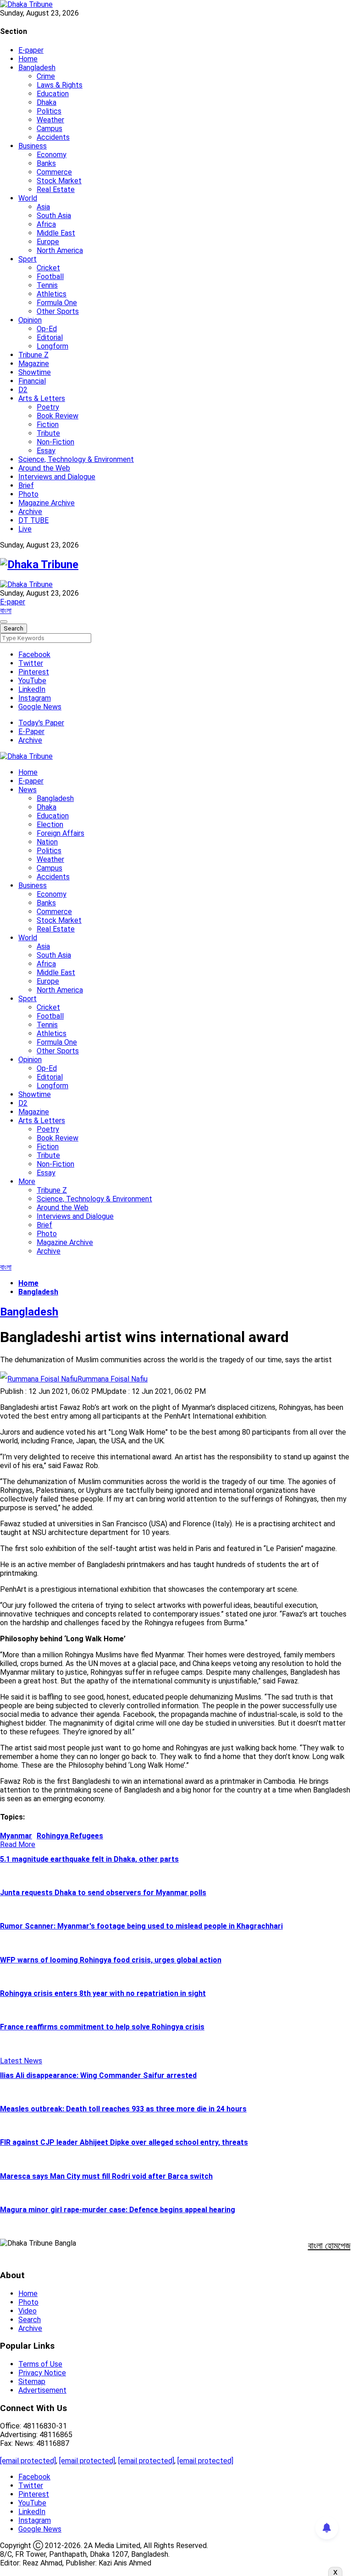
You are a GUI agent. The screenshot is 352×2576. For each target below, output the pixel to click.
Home (28, 59)
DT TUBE (33, 520)
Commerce (54, 172)
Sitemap (32, 2381)
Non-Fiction (55, 442)
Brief (26, 485)
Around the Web (44, 468)
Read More (18, 1844)
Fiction (48, 425)
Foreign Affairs (60, 833)
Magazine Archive (47, 503)
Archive (30, 512)
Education (53, 94)
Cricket (48, 268)
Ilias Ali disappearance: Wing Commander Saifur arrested (98, 2075)
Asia (43, 207)
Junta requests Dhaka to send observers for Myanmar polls (103, 1893)
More (27, 1181)
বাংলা (6, 611)
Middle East (56, 233)
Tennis (47, 285)
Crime (46, 76)
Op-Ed (47, 329)
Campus (49, 129)
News (27, 790)
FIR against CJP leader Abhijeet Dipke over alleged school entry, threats (124, 2142)
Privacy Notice (42, 2373)
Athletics (52, 294)
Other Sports (58, 311)
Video (27, 2311)
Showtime (35, 372)
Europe (48, 242)
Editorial (50, 337)
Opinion (30, 320)
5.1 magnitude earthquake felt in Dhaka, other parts (89, 1859)
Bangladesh (37, 68)
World (28, 198)
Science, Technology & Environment (76, 459)
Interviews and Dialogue (57, 477)
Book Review (58, 416)
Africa (46, 224)
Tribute (48, 433)
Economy (52, 155)
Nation (47, 842)
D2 (23, 390)
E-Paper (31, 732)
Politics (49, 111)
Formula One (57, 303)
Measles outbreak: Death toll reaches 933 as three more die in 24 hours (123, 2109)
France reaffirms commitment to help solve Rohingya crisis (102, 2027)
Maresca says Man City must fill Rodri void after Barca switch (106, 2176)
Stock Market (59, 181)
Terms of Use (40, 2364)
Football (50, 277)
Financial (32, 381)
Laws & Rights (60, 85)
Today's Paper (41, 723)
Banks (46, 163)
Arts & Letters (42, 398)
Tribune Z (33, 355)
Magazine (34, 364)
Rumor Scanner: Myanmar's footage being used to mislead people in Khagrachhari (141, 1926)
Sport (27, 259)
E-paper (31, 50)
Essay (46, 451)
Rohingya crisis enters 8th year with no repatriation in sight (103, 1993)
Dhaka (47, 102)
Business (33, 146)
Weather (50, 120)
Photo (28, 494)
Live (25, 529)
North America (60, 250)
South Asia (54, 216)
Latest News (21, 2061)
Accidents (53, 137)
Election (50, 825)
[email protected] (28, 2461)
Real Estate (56, 189)
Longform (52, 346)
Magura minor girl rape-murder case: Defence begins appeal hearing (118, 2210)
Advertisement (42, 2390)
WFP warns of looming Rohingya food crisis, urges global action (111, 1960)
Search (30, 2320)
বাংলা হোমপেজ (329, 2246)
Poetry (48, 407)
